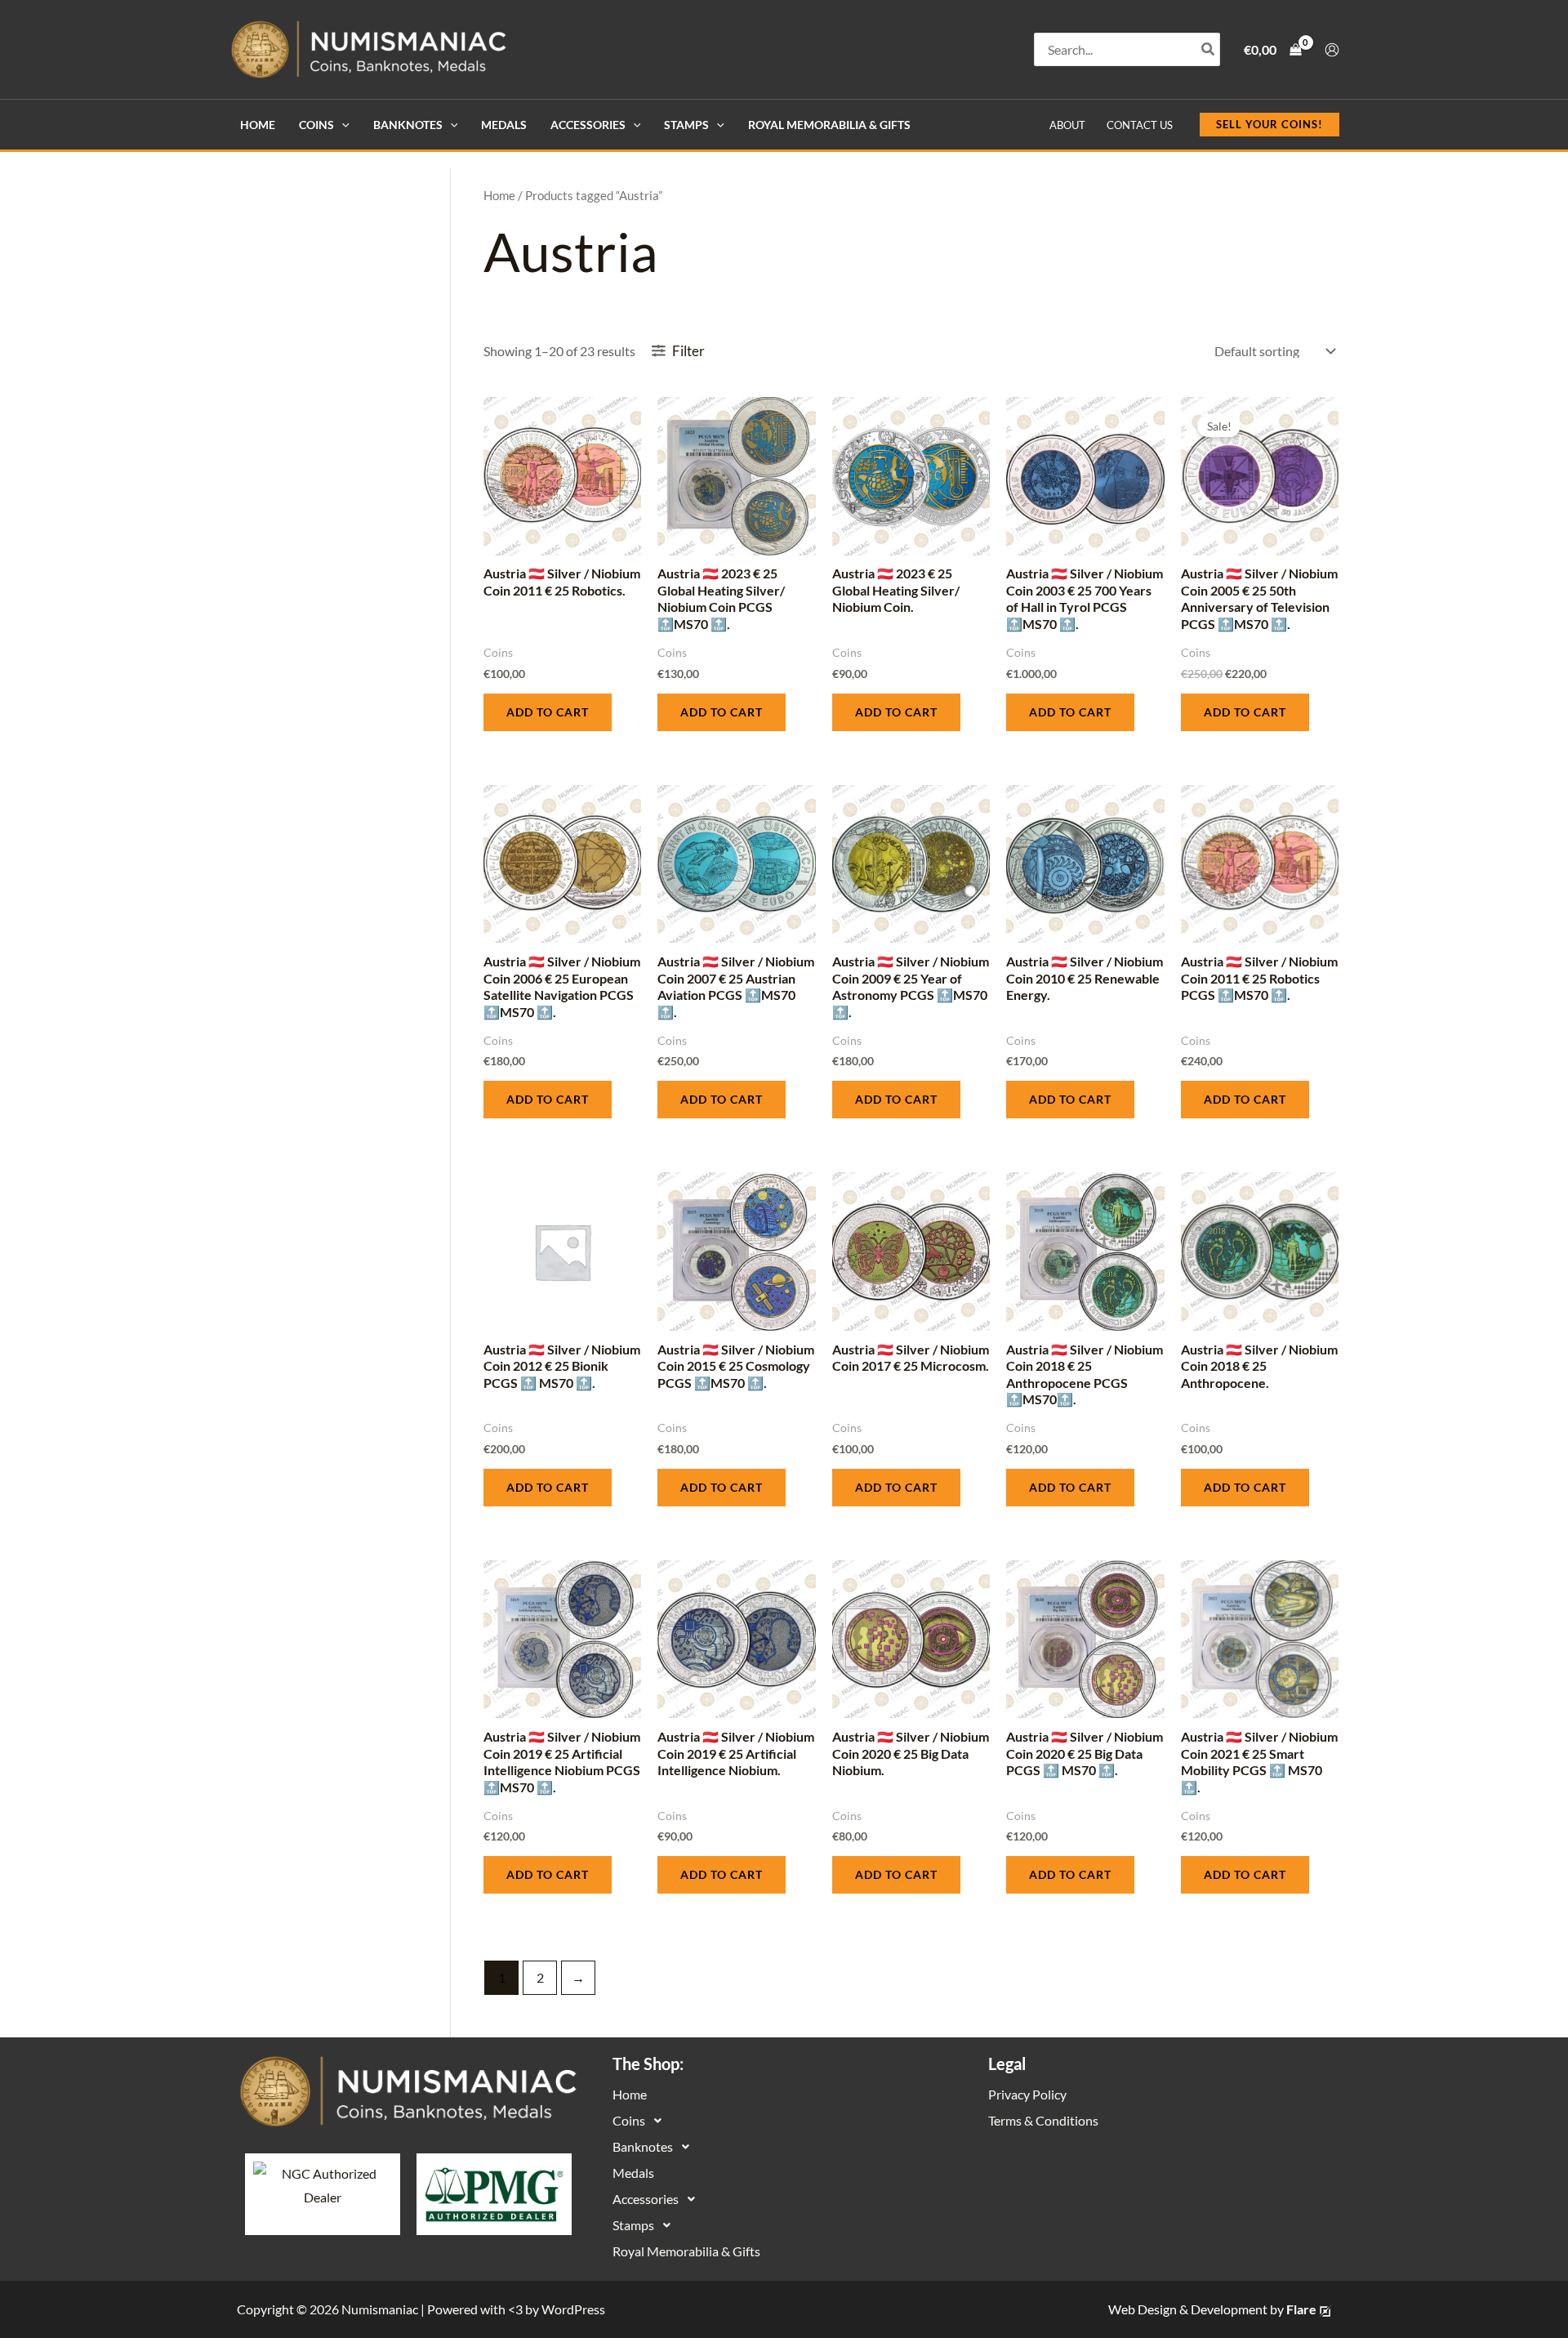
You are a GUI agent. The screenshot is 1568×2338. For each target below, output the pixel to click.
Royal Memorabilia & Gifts (829, 125)
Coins (316, 125)
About (1067, 125)
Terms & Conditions (1043, 2120)
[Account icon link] (1332, 50)
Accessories (588, 125)
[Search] (1209, 49)
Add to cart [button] (548, 712)
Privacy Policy (1027, 2094)
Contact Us (1140, 125)
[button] (342, 125)
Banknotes (408, 125)
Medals (504, 125)
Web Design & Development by (1212, 2309)
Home (258, 125)
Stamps (686, 125)
